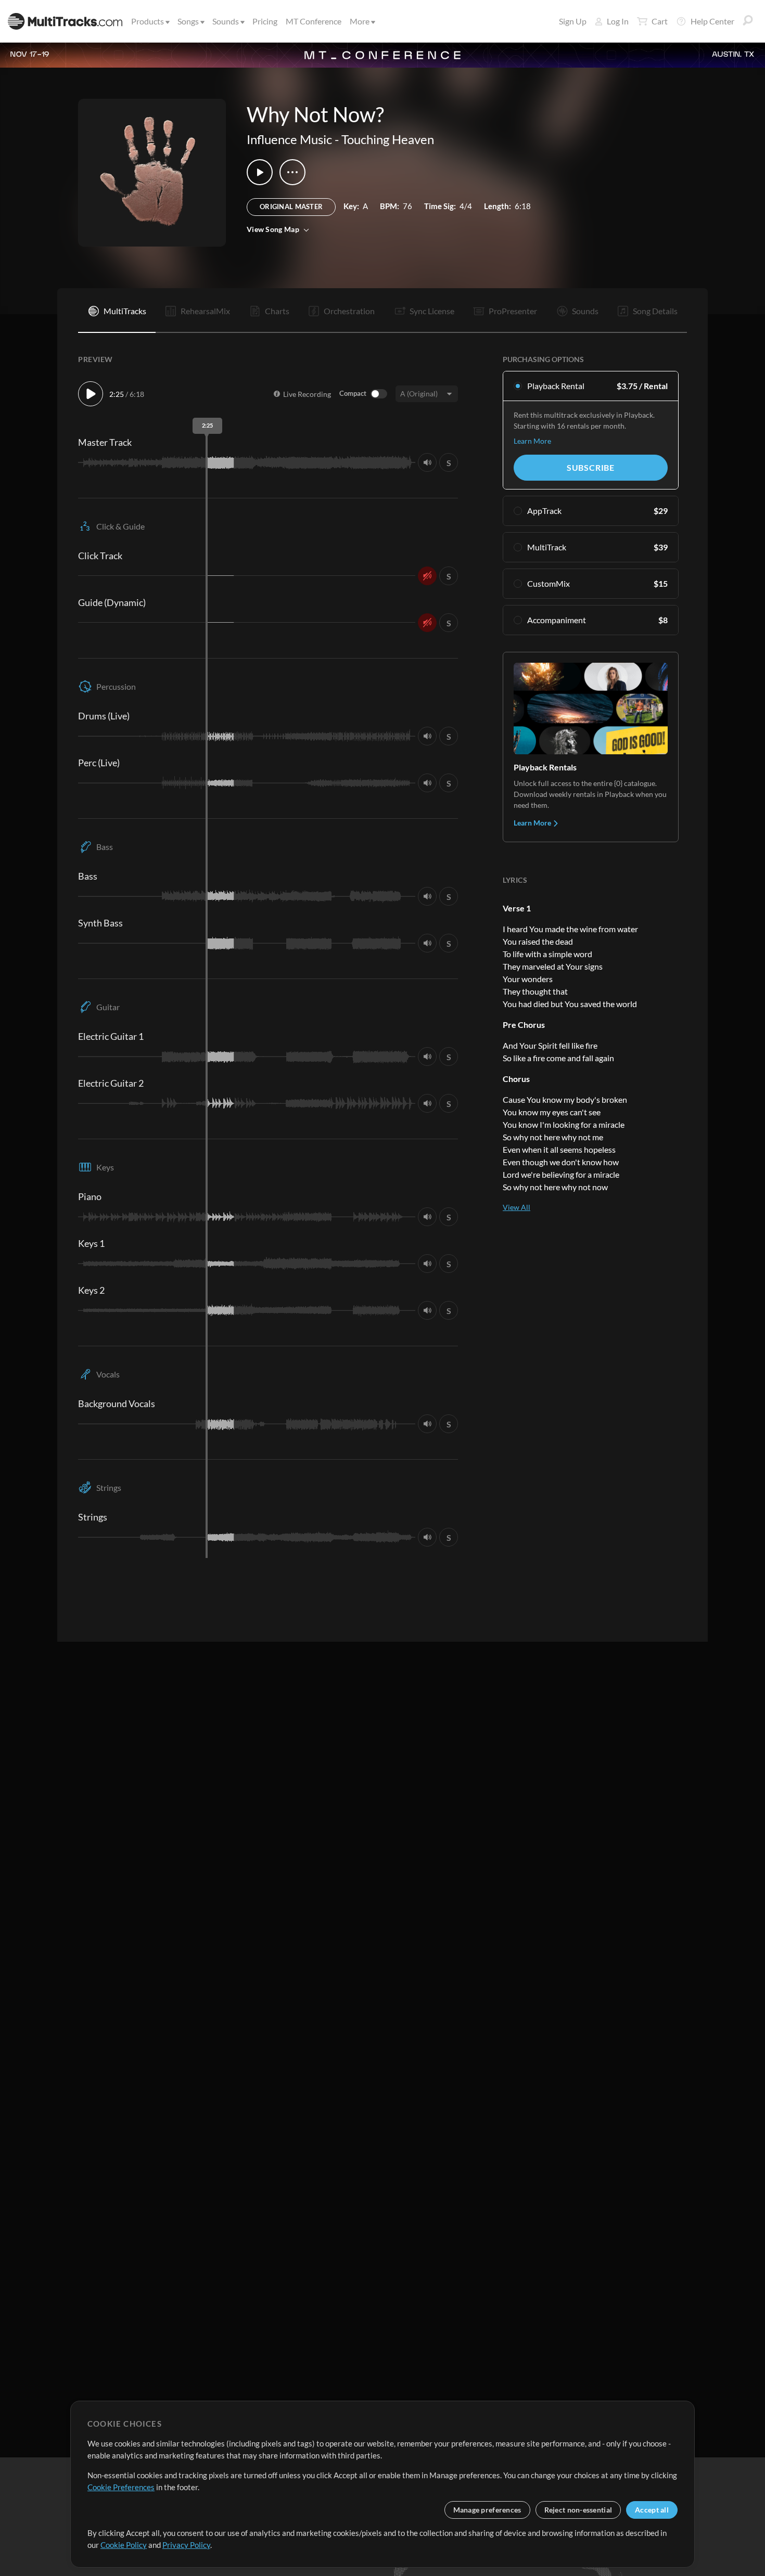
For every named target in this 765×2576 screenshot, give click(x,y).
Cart (660, 21)
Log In (618, 21)
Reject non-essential (578, 2510)
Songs (188, 21)
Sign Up (573, 21)
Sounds (226, 21)
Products (148, 21)
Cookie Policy (124, 2545)
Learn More (532, 441)
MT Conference (314, 21)
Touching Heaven (388, 139)
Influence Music (289, 139)
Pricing (265, 21)
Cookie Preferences (121, 2487)
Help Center (712, 21)
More (360, 21)
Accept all (652, 2510)
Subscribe (591, 467)
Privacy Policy (186, 2545)
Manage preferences (487, 2510)
